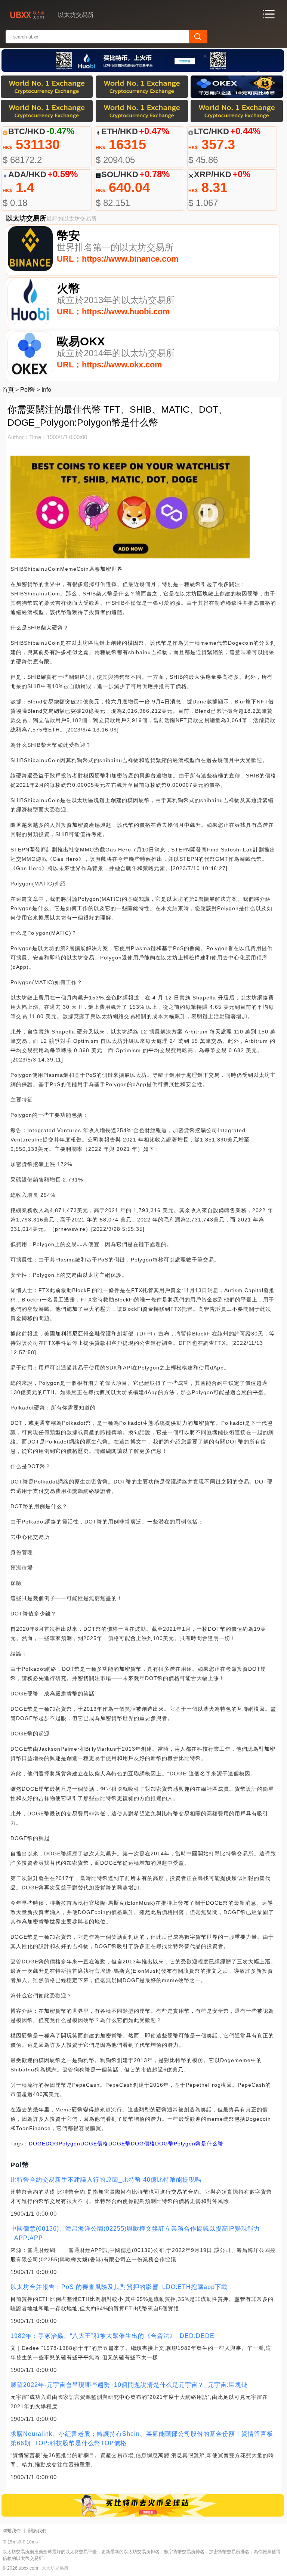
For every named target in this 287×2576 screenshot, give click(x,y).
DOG (52, 2144)
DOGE (37, 2144)
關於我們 (37, 2531)
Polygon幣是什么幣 (199, 2144)
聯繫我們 (12, 2531)
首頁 (8, 390)
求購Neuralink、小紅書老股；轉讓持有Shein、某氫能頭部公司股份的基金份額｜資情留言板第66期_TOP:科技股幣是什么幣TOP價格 (142, 2438)
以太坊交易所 (55, 2568)
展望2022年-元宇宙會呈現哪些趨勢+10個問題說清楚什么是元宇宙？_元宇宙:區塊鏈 (129, 2385)
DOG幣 (164, 2144)
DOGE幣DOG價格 (132, 2144)
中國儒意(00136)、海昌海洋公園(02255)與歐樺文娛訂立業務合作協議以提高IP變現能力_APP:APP (135, 2233)
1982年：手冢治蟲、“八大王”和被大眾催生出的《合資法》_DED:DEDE (112, 2336)
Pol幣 (28, 390)
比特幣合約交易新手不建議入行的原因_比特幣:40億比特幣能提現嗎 (106, 2180)
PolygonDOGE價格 (84, 2144)
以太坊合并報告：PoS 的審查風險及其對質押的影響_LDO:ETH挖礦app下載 (119, 2287)
